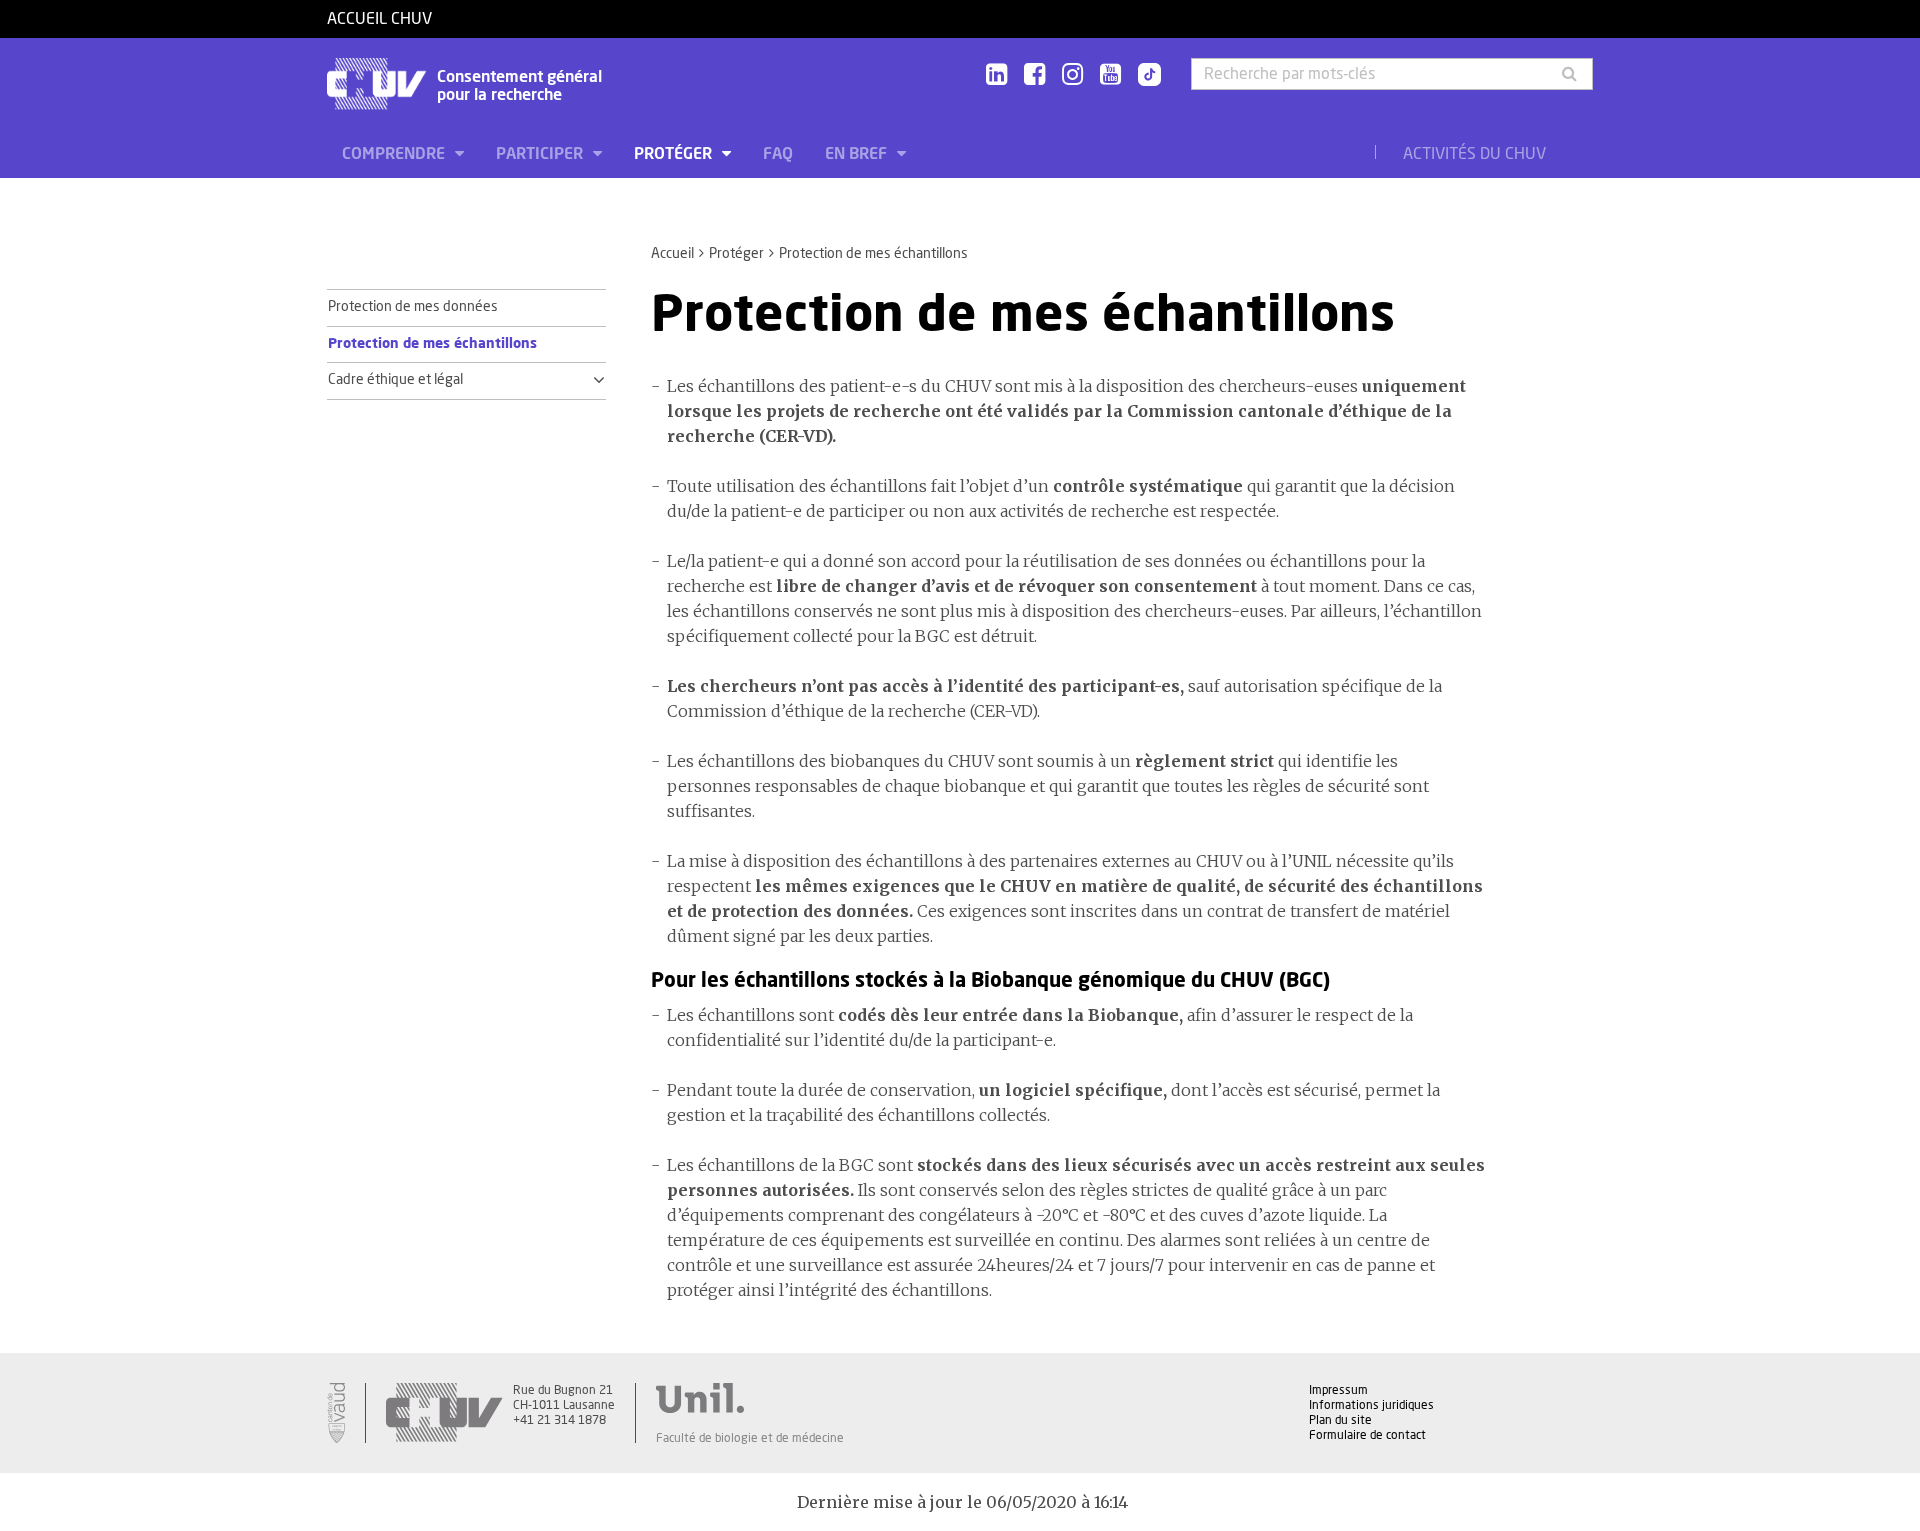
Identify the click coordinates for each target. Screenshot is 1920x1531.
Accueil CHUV (379, 19)
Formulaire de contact (1367, 1435)
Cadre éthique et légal (395, 380)
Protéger (675, 154)
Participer (541, 154)
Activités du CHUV (1474, 154)
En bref (858, 154)
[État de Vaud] (336, 1413)
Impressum (1338, 1390)
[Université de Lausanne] (750, 1398)
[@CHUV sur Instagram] (1072, 75)
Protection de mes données (413, 307)
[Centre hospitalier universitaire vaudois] (444, 1413)
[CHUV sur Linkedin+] (996, 75)
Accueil (672, 254)
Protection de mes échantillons (432, 344)
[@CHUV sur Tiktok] (1143, 76)
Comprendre (395, 154)
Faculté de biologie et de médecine (750, 1438)
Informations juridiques (1371, 1405)
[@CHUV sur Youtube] (1110, 75)
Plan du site (1340, 1420)
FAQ (778, 154)
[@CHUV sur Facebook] (1034, 75)
